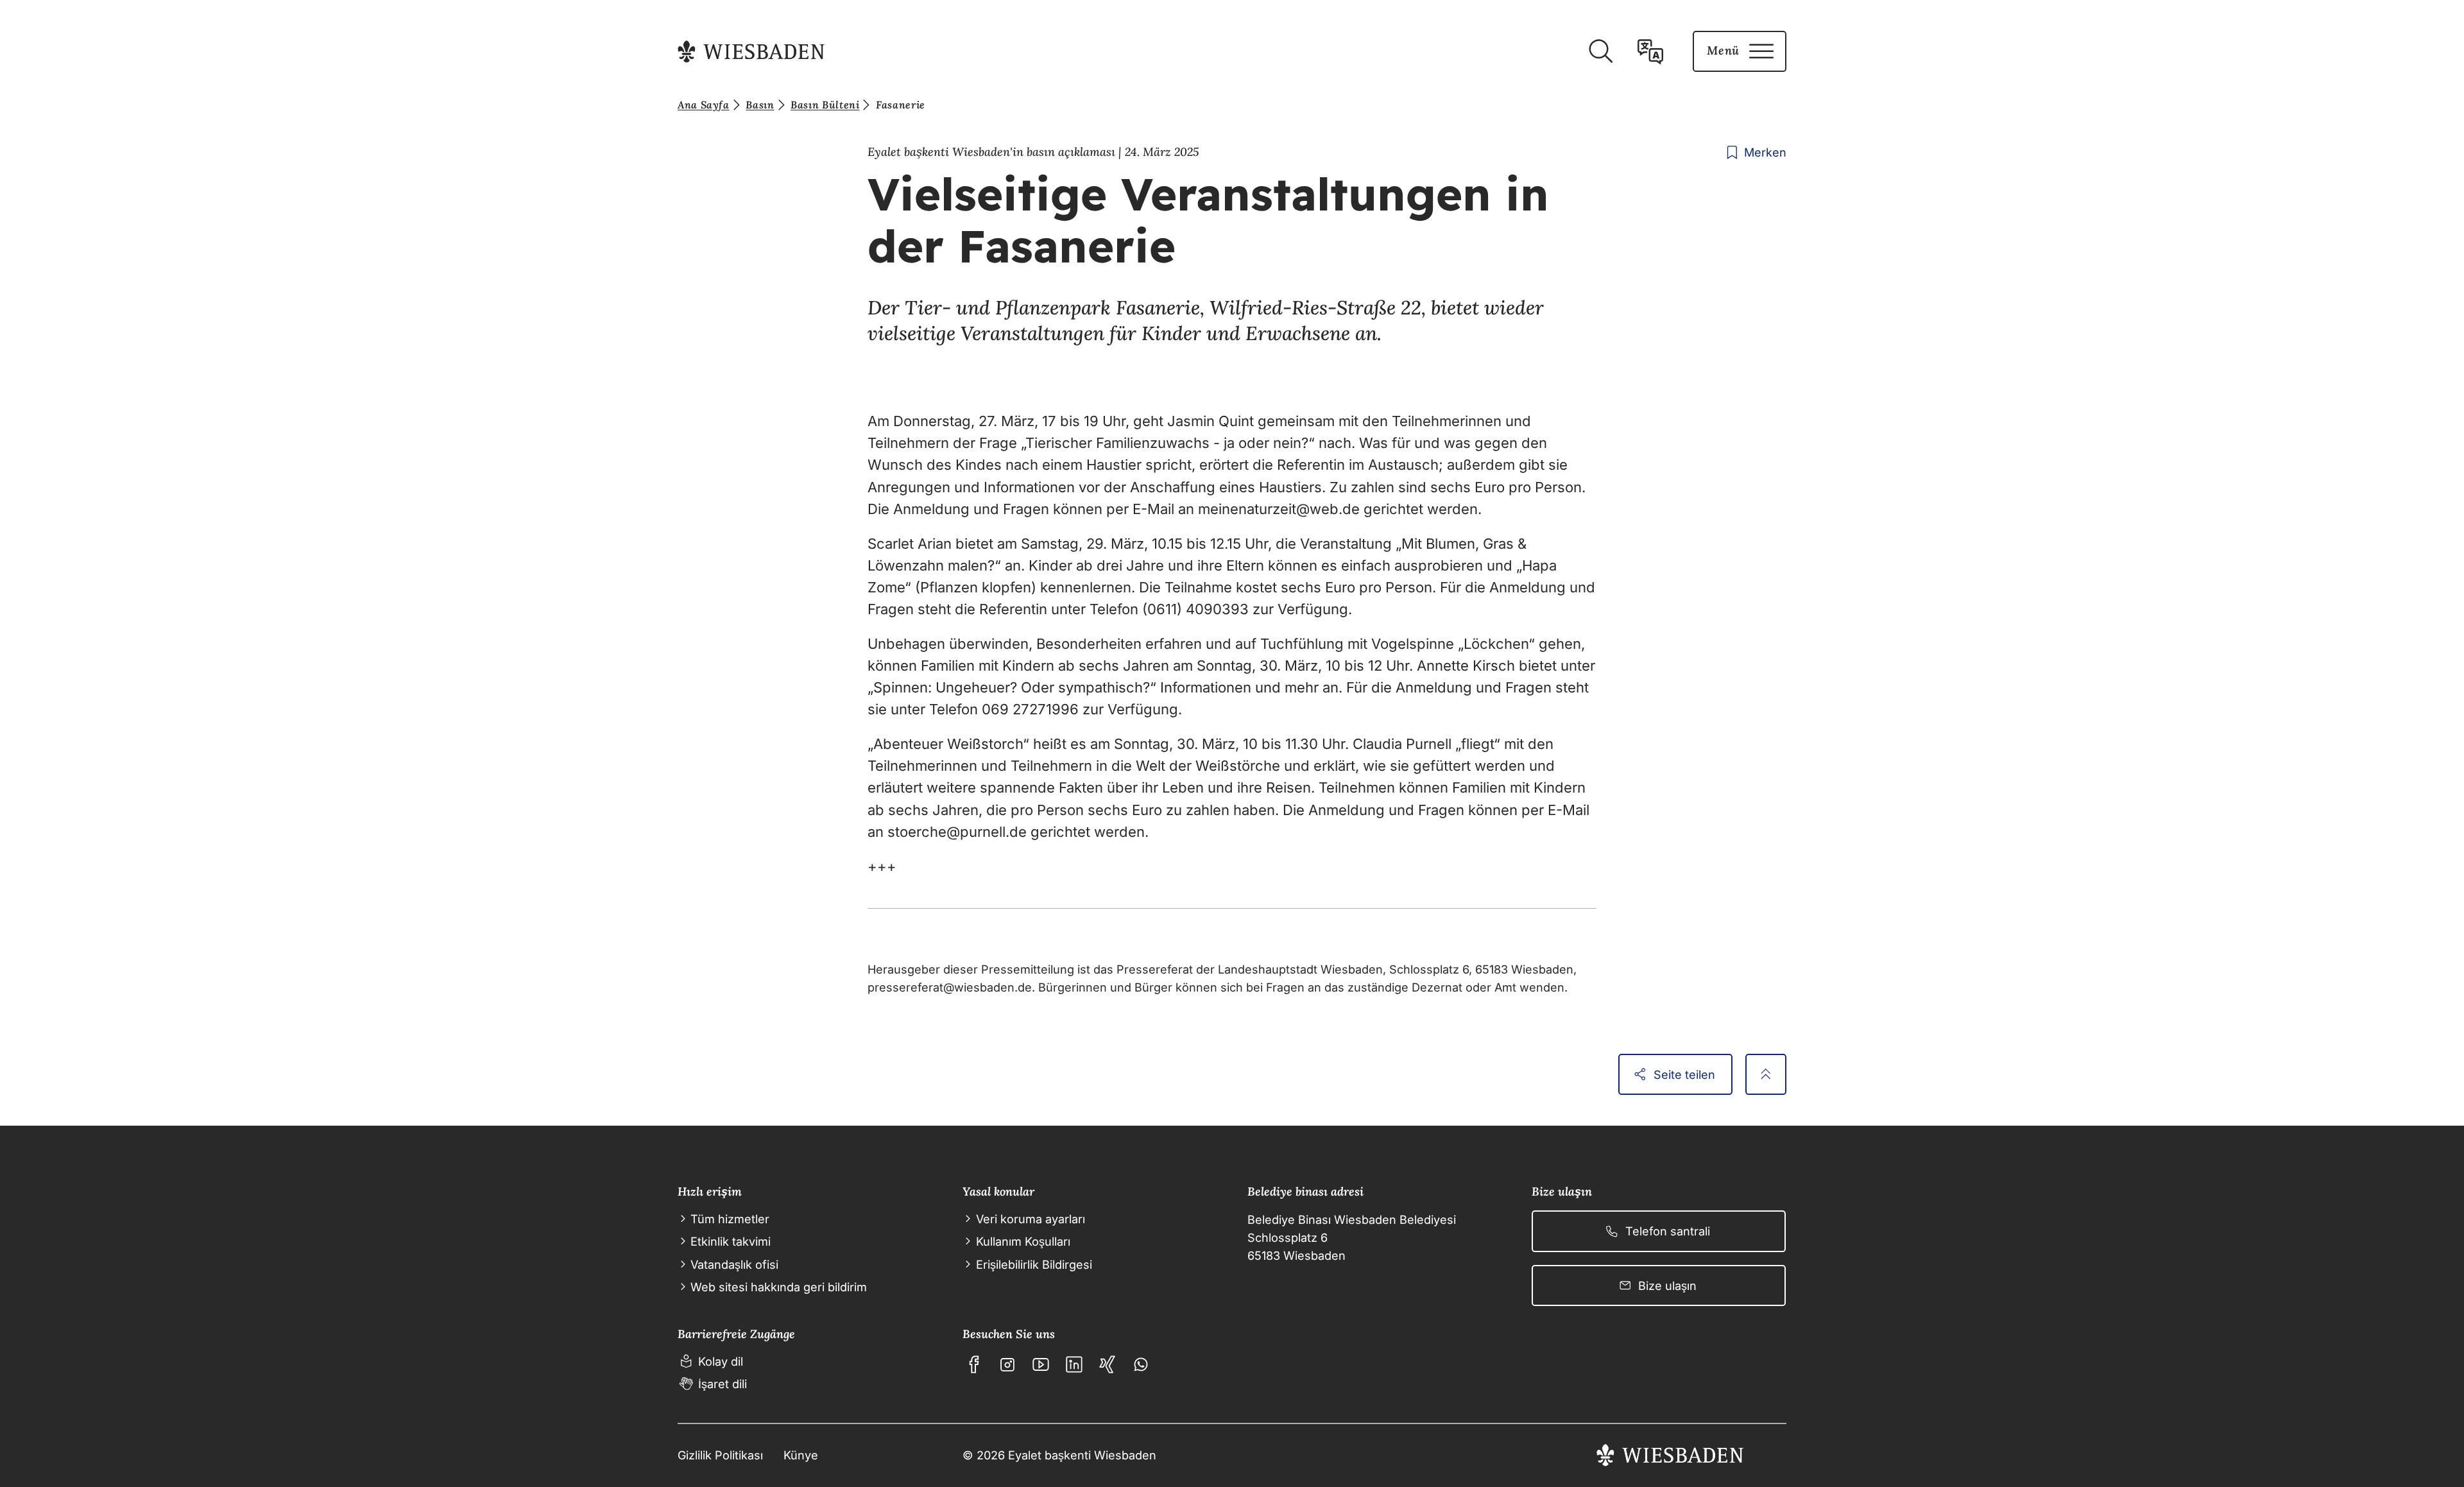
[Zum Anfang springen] (1766, 1074)
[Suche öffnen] (1600, 51)
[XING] (1108, 1364)
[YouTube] (1041, 1364)
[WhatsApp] (1141, 1364)
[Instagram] (1007, 1364)
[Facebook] (974, 1364)
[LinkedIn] (1074, 1364)
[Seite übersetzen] (1650, 51)
